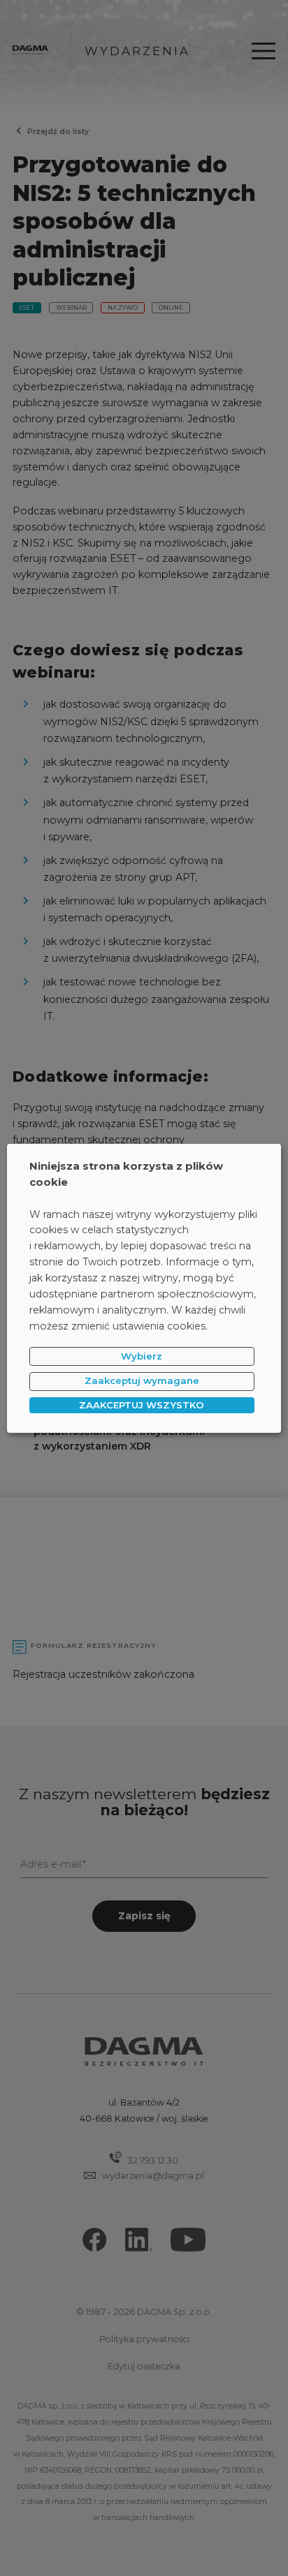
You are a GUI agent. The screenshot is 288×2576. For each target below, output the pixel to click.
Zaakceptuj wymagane (142, 1380)
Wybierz (142, 1356)
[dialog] (144, 1288)
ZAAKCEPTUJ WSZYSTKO (142, 1405)
